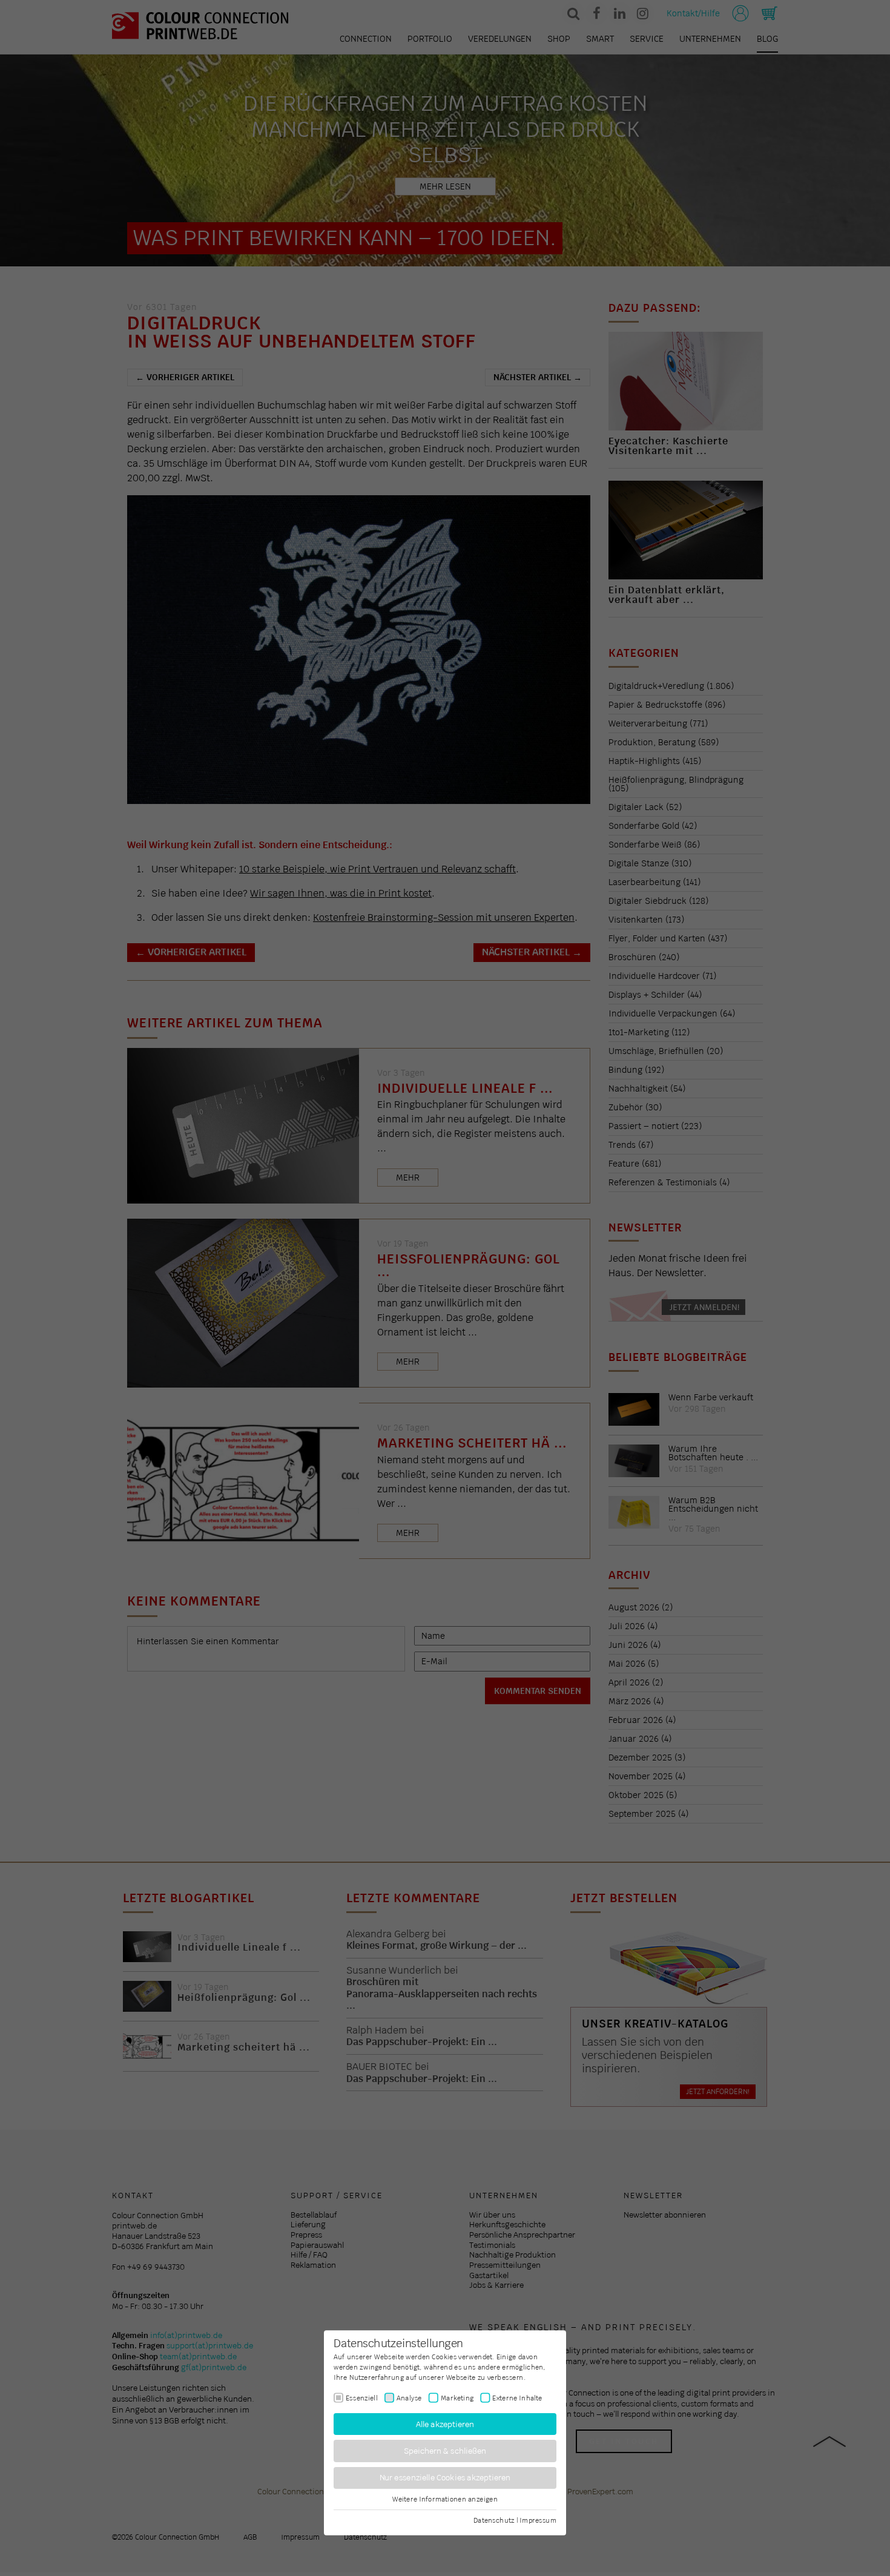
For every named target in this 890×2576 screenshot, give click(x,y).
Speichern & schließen (445, 2451)
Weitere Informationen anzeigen (445, 2499)
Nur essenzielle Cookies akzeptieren (445, 2478)
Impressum (538, 2520)
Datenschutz (494, 2520)
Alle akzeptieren (445, 2424)
